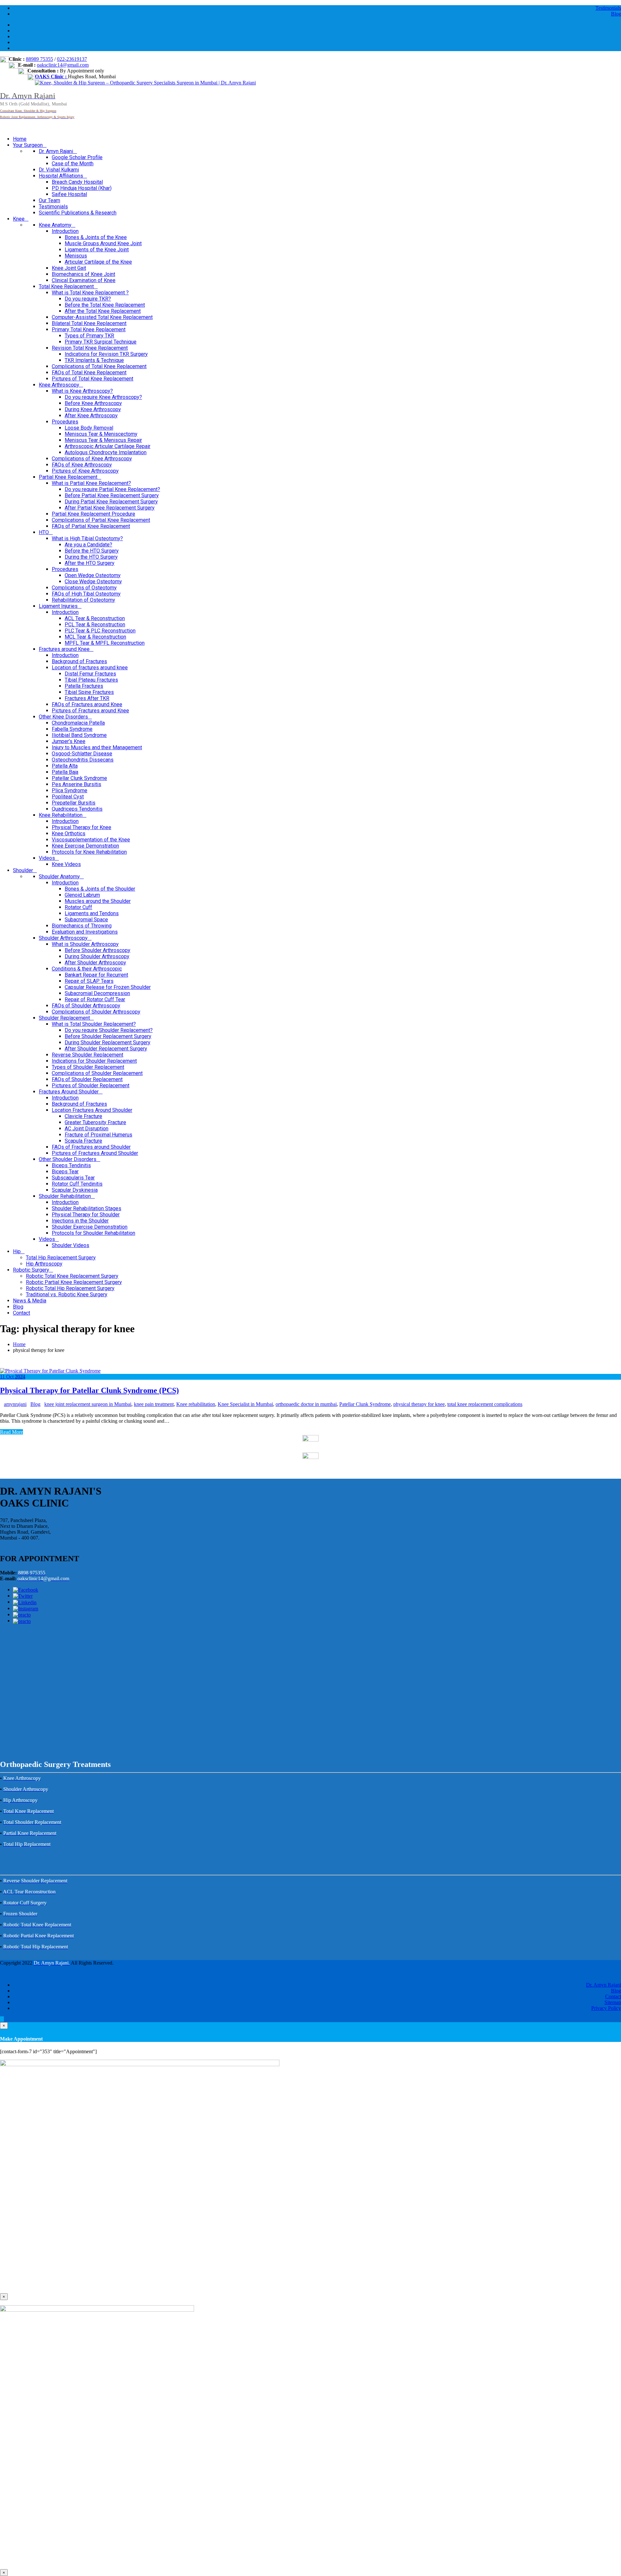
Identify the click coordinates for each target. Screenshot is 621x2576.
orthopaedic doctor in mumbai (306, 1404)
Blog (616, 14)
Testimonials (608, 8)
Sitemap (613, 2002)
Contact (613, 1996)
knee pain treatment (154, 1404)
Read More (11, 1432)
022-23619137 (72, 59)
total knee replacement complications (485, 1404)
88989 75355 (39, 59)
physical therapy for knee (419, 1404)
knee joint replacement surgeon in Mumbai (88, 1404)
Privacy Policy (606, 2008)
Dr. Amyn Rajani (604, 1985)
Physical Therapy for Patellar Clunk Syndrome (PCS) (89, 1390)
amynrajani (15, 1404)
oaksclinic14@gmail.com (63, 65)
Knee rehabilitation (196, 1404)
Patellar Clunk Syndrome (365, 1404)
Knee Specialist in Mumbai (245, 1404)
